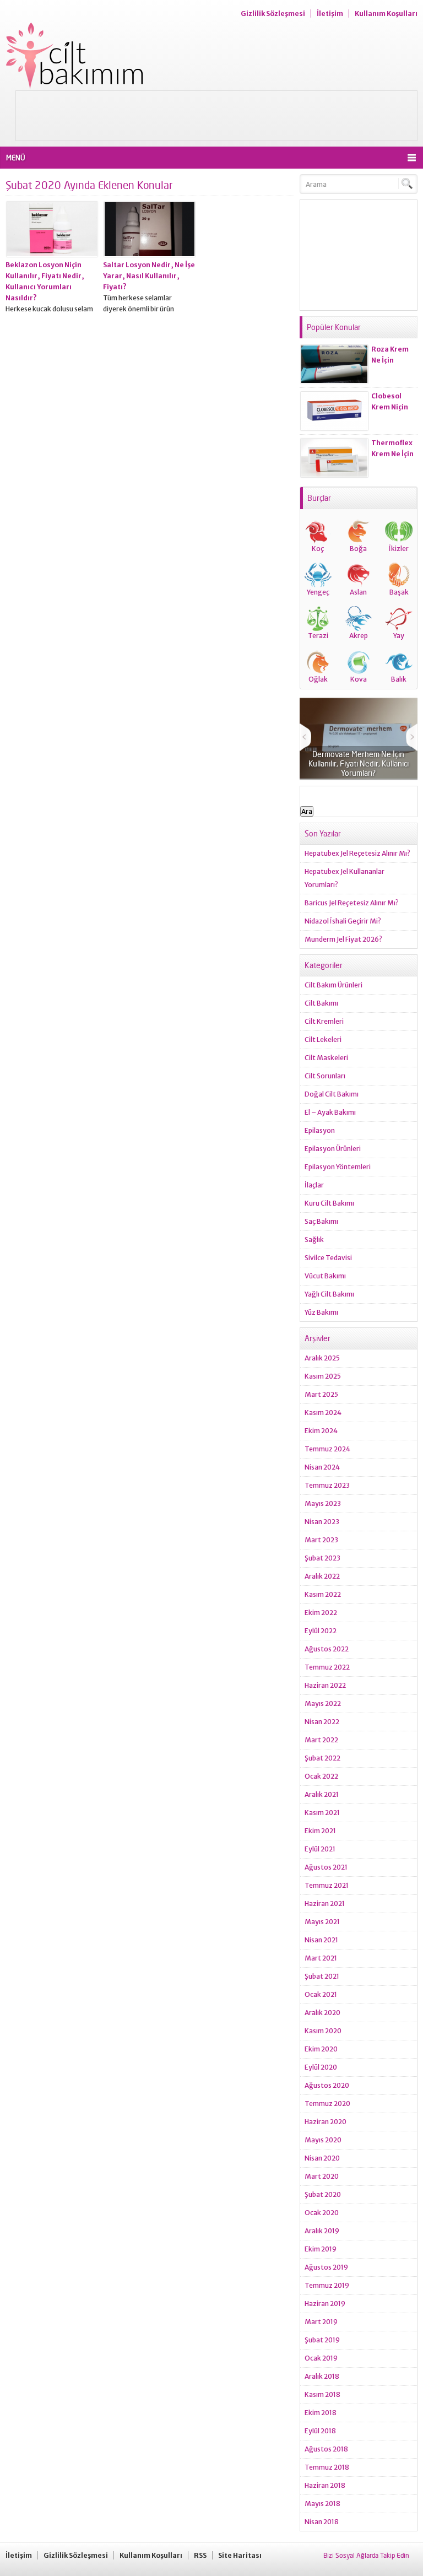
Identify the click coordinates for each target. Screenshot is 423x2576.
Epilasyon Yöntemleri (338, 1167)
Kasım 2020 (323, 2031)
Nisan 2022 (322, 1722)
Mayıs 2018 (322, 2504)
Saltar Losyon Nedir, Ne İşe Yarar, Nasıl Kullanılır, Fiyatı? (149, 276)
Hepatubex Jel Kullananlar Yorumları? (345, 878)
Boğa (358, 549)
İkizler (399, 549)
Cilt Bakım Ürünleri (333, 985)
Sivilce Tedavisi (328, 1258)
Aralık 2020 (322, 2013)
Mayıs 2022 (323, 1703)
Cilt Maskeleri (326, 1058)
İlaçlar (314, 1185)
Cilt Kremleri (324, 1021)
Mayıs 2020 (323, 2140)
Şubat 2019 (322, 2340)
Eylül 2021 (320, 1849)
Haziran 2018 (325, 2485)
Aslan (358, 592)
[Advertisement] (216, 116)
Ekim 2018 (321, 2413)
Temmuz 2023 (327, 1485)
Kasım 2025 (323, 1376)
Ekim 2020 (321, 2049)
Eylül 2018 (320, 2431)
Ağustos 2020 (327, 2085)
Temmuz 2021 (327, 1885)
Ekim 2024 (321, 1431)
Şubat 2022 (322, 1758)
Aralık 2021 (322, 1794)
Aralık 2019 (322, 2231)
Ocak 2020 (322, 2213)
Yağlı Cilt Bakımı (329, 1294)
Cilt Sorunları (325, 1076)
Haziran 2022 (325, 1685)
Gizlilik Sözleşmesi (273, 13)
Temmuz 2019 (327, 2285)
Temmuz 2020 (327, 2104)
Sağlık (314, 1240)
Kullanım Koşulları (386, 13)
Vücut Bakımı (325, 1276)
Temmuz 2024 (327, 1449)
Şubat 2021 (322, 1976)
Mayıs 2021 (322, 1922)
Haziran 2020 (326, 2122)
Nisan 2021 (321, 1940)
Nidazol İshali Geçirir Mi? (343, 921)
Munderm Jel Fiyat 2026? (343, 939)
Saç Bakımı (321, 1221)
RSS (200, 2555)
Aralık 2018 (322, 2376)
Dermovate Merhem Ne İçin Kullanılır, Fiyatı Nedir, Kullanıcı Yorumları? (359, 763)
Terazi (318, 636)
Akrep (359, 636)
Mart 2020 (322, 2176)
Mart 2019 (321, 2322)
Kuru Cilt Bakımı (329, 1203)
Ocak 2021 (321, 1994)
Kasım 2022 (323, 1594)
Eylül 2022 (321, 1631)
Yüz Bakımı (321, 1312)
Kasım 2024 (323, 1413)
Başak (399, 592)
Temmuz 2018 (327, 2467)
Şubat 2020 (323, 2194)
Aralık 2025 (322, 1358)
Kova (359, 679)
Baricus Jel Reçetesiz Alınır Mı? (352, 903)
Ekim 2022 (321, 1613)
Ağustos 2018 (326, 2449)
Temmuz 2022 (327, 1667)
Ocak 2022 (321, 1776)
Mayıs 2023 (323, 1503)
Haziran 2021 (325, 1903)
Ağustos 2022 (327, 1649)
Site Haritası (240, 2555)
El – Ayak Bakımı (330, 1112)
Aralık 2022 (322, 1576)
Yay (399, 636)
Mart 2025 (321, 1394)
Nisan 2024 (322, 1467)
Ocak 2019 (321, 2358)
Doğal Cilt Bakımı (332, 1094)
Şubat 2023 (322, 1558)
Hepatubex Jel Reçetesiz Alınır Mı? (357, 853)
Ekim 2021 (320, 1831)
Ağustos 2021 (326, 1867)
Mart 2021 (321, 1958)
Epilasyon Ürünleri (333, 1149)
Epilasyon (320, 1130)
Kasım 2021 (322, 1813)
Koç (318, 549)
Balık (399, 679)
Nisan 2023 (322, 1522)
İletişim (330, 13)
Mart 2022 (321, 1740)
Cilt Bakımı (321, 1003)
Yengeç (318, 592)
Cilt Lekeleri (323, 1039)
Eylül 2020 (321, 2067)
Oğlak (318, 679)
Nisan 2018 (322, 2522)
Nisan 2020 (322, 2158)
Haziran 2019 (325, 2304)
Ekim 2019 (321, 2249)
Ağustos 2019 (326, 2267)
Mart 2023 (321, 1540)
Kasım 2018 (322, 2394)
